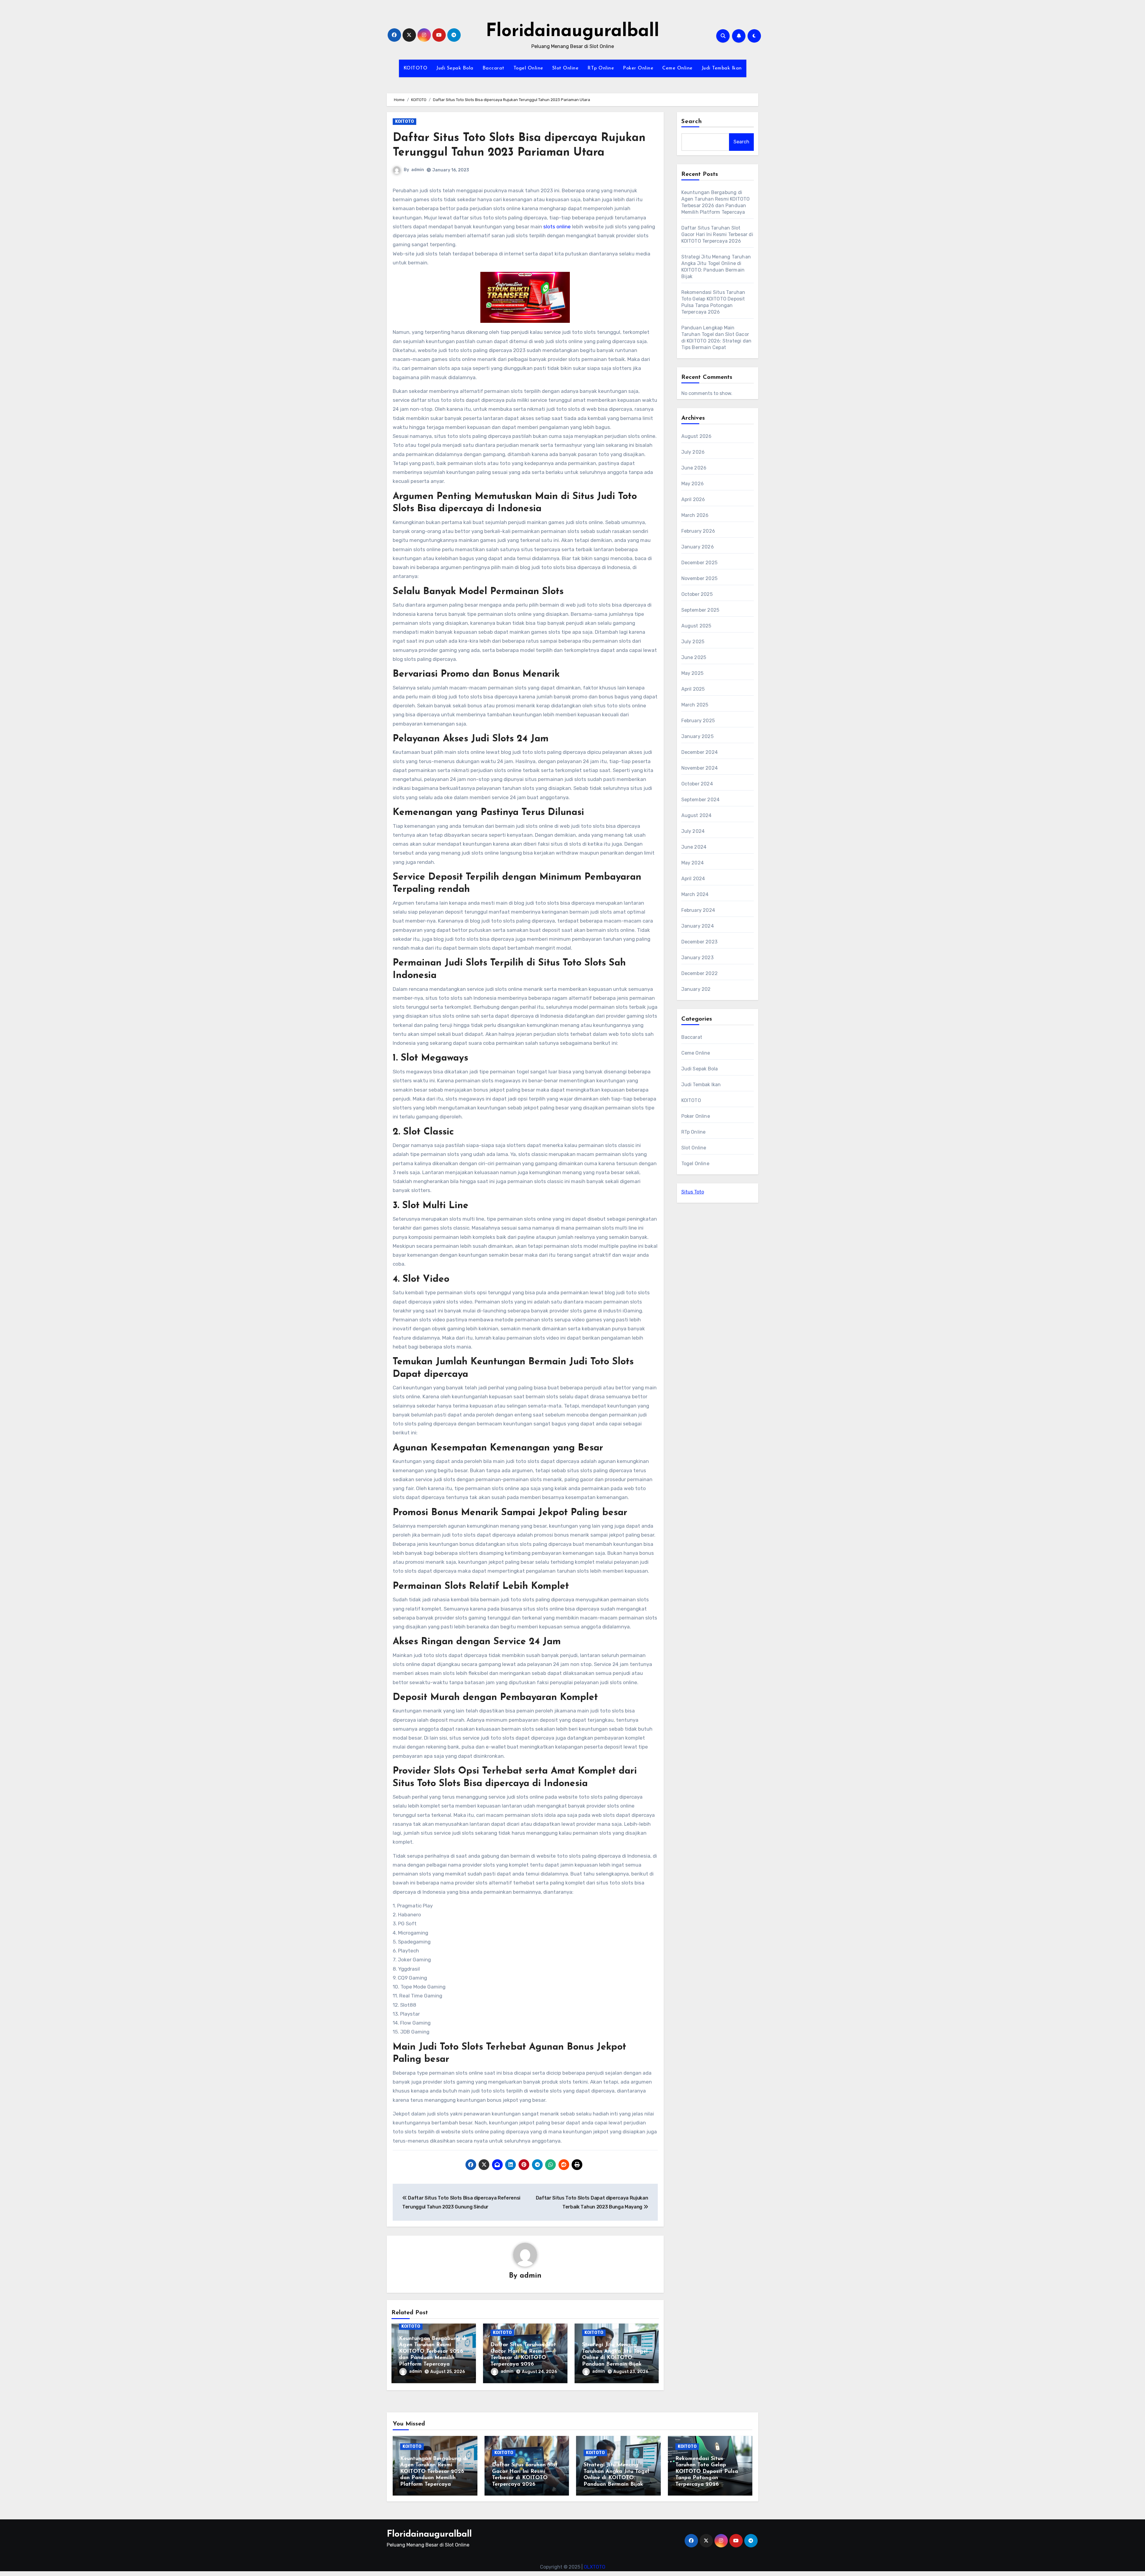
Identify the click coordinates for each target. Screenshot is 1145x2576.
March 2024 (695, 894)
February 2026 (698, 531)
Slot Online (565, 68)
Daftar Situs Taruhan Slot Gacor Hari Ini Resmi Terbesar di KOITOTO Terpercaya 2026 (717, 234)
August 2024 (697, 815)
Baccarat (493, 68)
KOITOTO (416, 68)
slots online (557, 227)
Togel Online (528, 68)
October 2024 (697, 784)
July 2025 (693, 642)
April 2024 (693, 879)
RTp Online (601, 68)
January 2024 (698, 926)
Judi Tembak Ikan (722, 68)
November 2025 (700, 578)
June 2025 (694, 657)
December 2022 (700, 973)
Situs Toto (693, 1192)
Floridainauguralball (572, 32)
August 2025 (696, 626)
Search (692, 122)
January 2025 (697, 736)
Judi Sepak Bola (455, 68)
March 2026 (695, 515)
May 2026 (693, 484)
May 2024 (693, 863)
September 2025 (700, 610)
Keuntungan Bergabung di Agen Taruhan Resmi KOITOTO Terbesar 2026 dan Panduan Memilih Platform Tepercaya (433, 2352)
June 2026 (694, 468)
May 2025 (693, 673)
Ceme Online (677, 68)
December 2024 (700, 752)
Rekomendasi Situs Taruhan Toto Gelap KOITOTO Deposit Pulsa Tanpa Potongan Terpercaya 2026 (707, 2472)
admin (418, 170)
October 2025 (697, 594)
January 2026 (698, 547)
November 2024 (700, 768)
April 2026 (693, 499)
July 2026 (693, 452)
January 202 (696, 989)
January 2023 (697, 958)
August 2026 (697, 436)
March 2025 (695, 705)
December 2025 (700, 563)
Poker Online (638, 68)
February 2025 (698, 721)
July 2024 (693, 831)
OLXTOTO (595, 2567)
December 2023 (700, 942)
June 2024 (694, 847)
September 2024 (701, 800)
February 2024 (698, 910)
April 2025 (693, 689)
